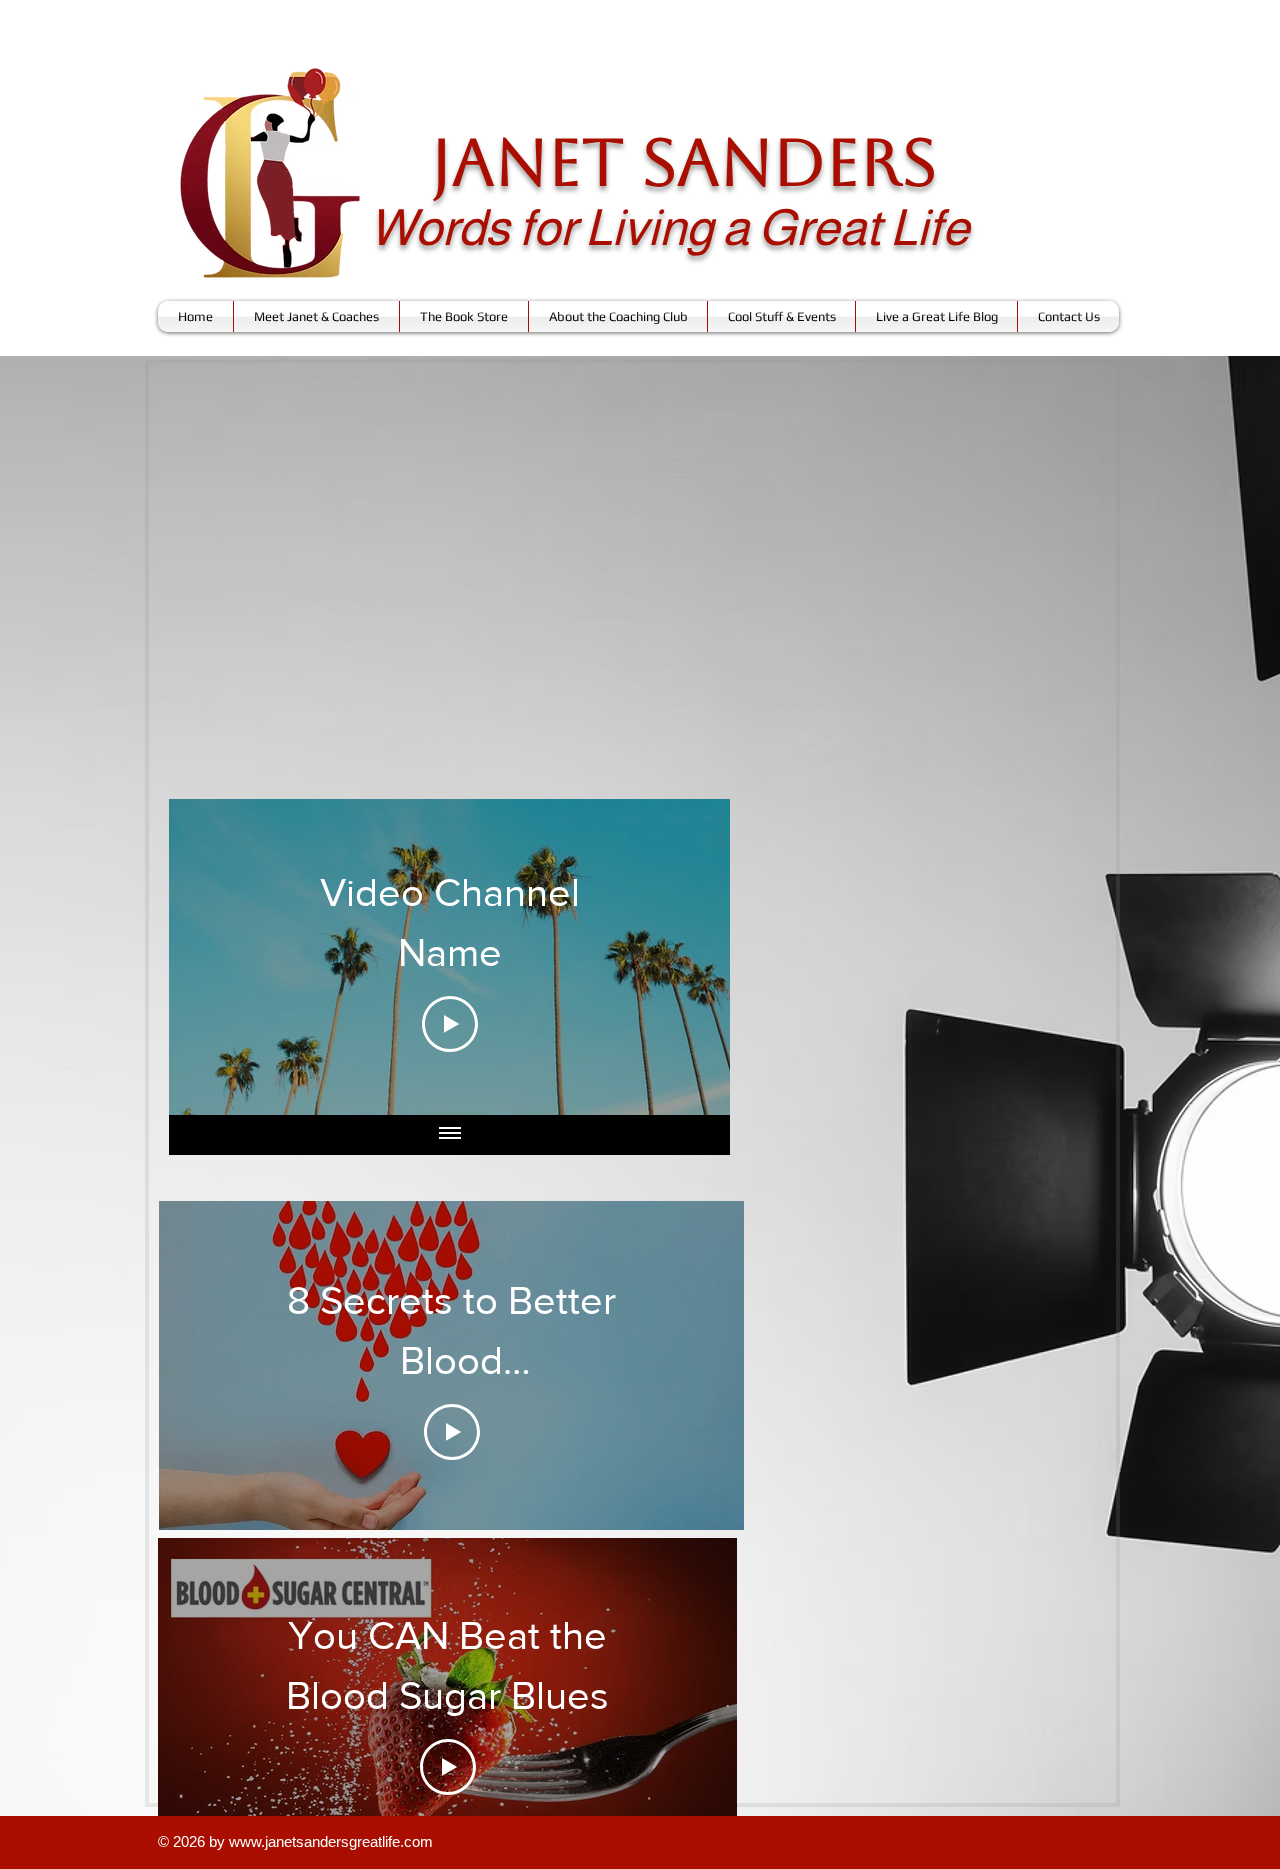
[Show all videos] (450, 1135)
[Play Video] (450, 1024)
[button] (316, 316)
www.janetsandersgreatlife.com (331, 1841)
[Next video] (688, 957)
